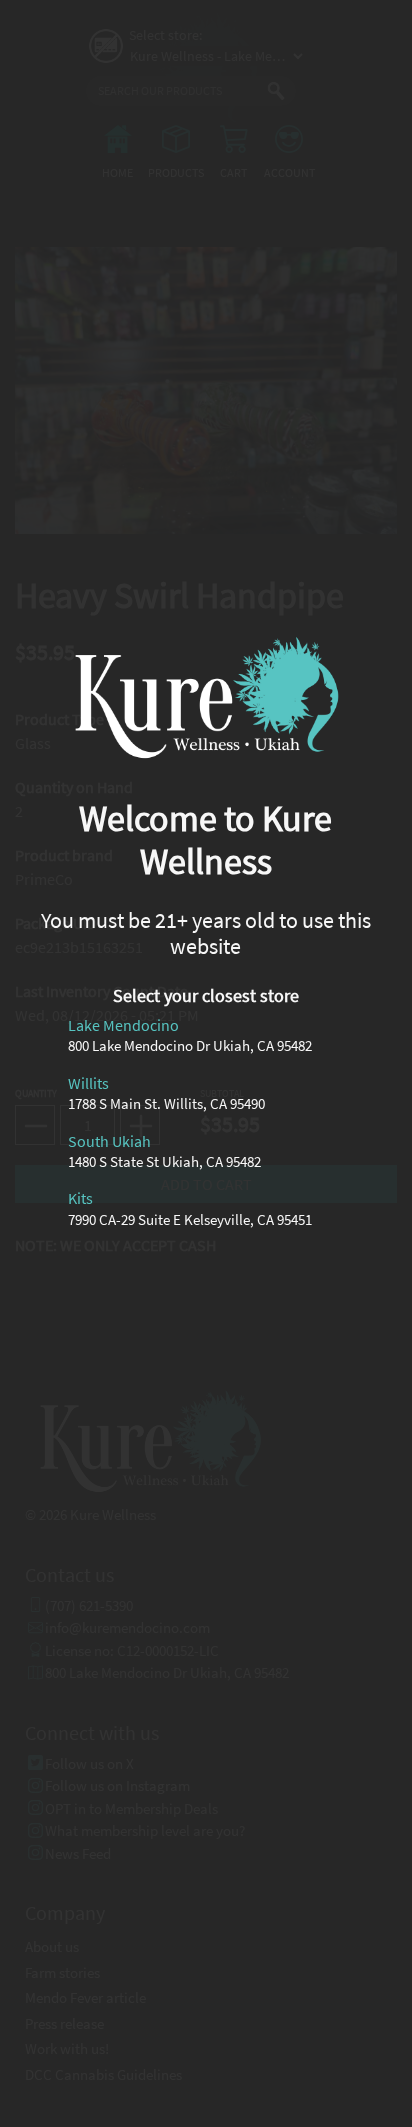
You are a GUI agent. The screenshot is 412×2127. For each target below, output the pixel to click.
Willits (88, 1083)
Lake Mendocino (123, 1026)
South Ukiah (109, 1141)
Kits (80, 1199)
